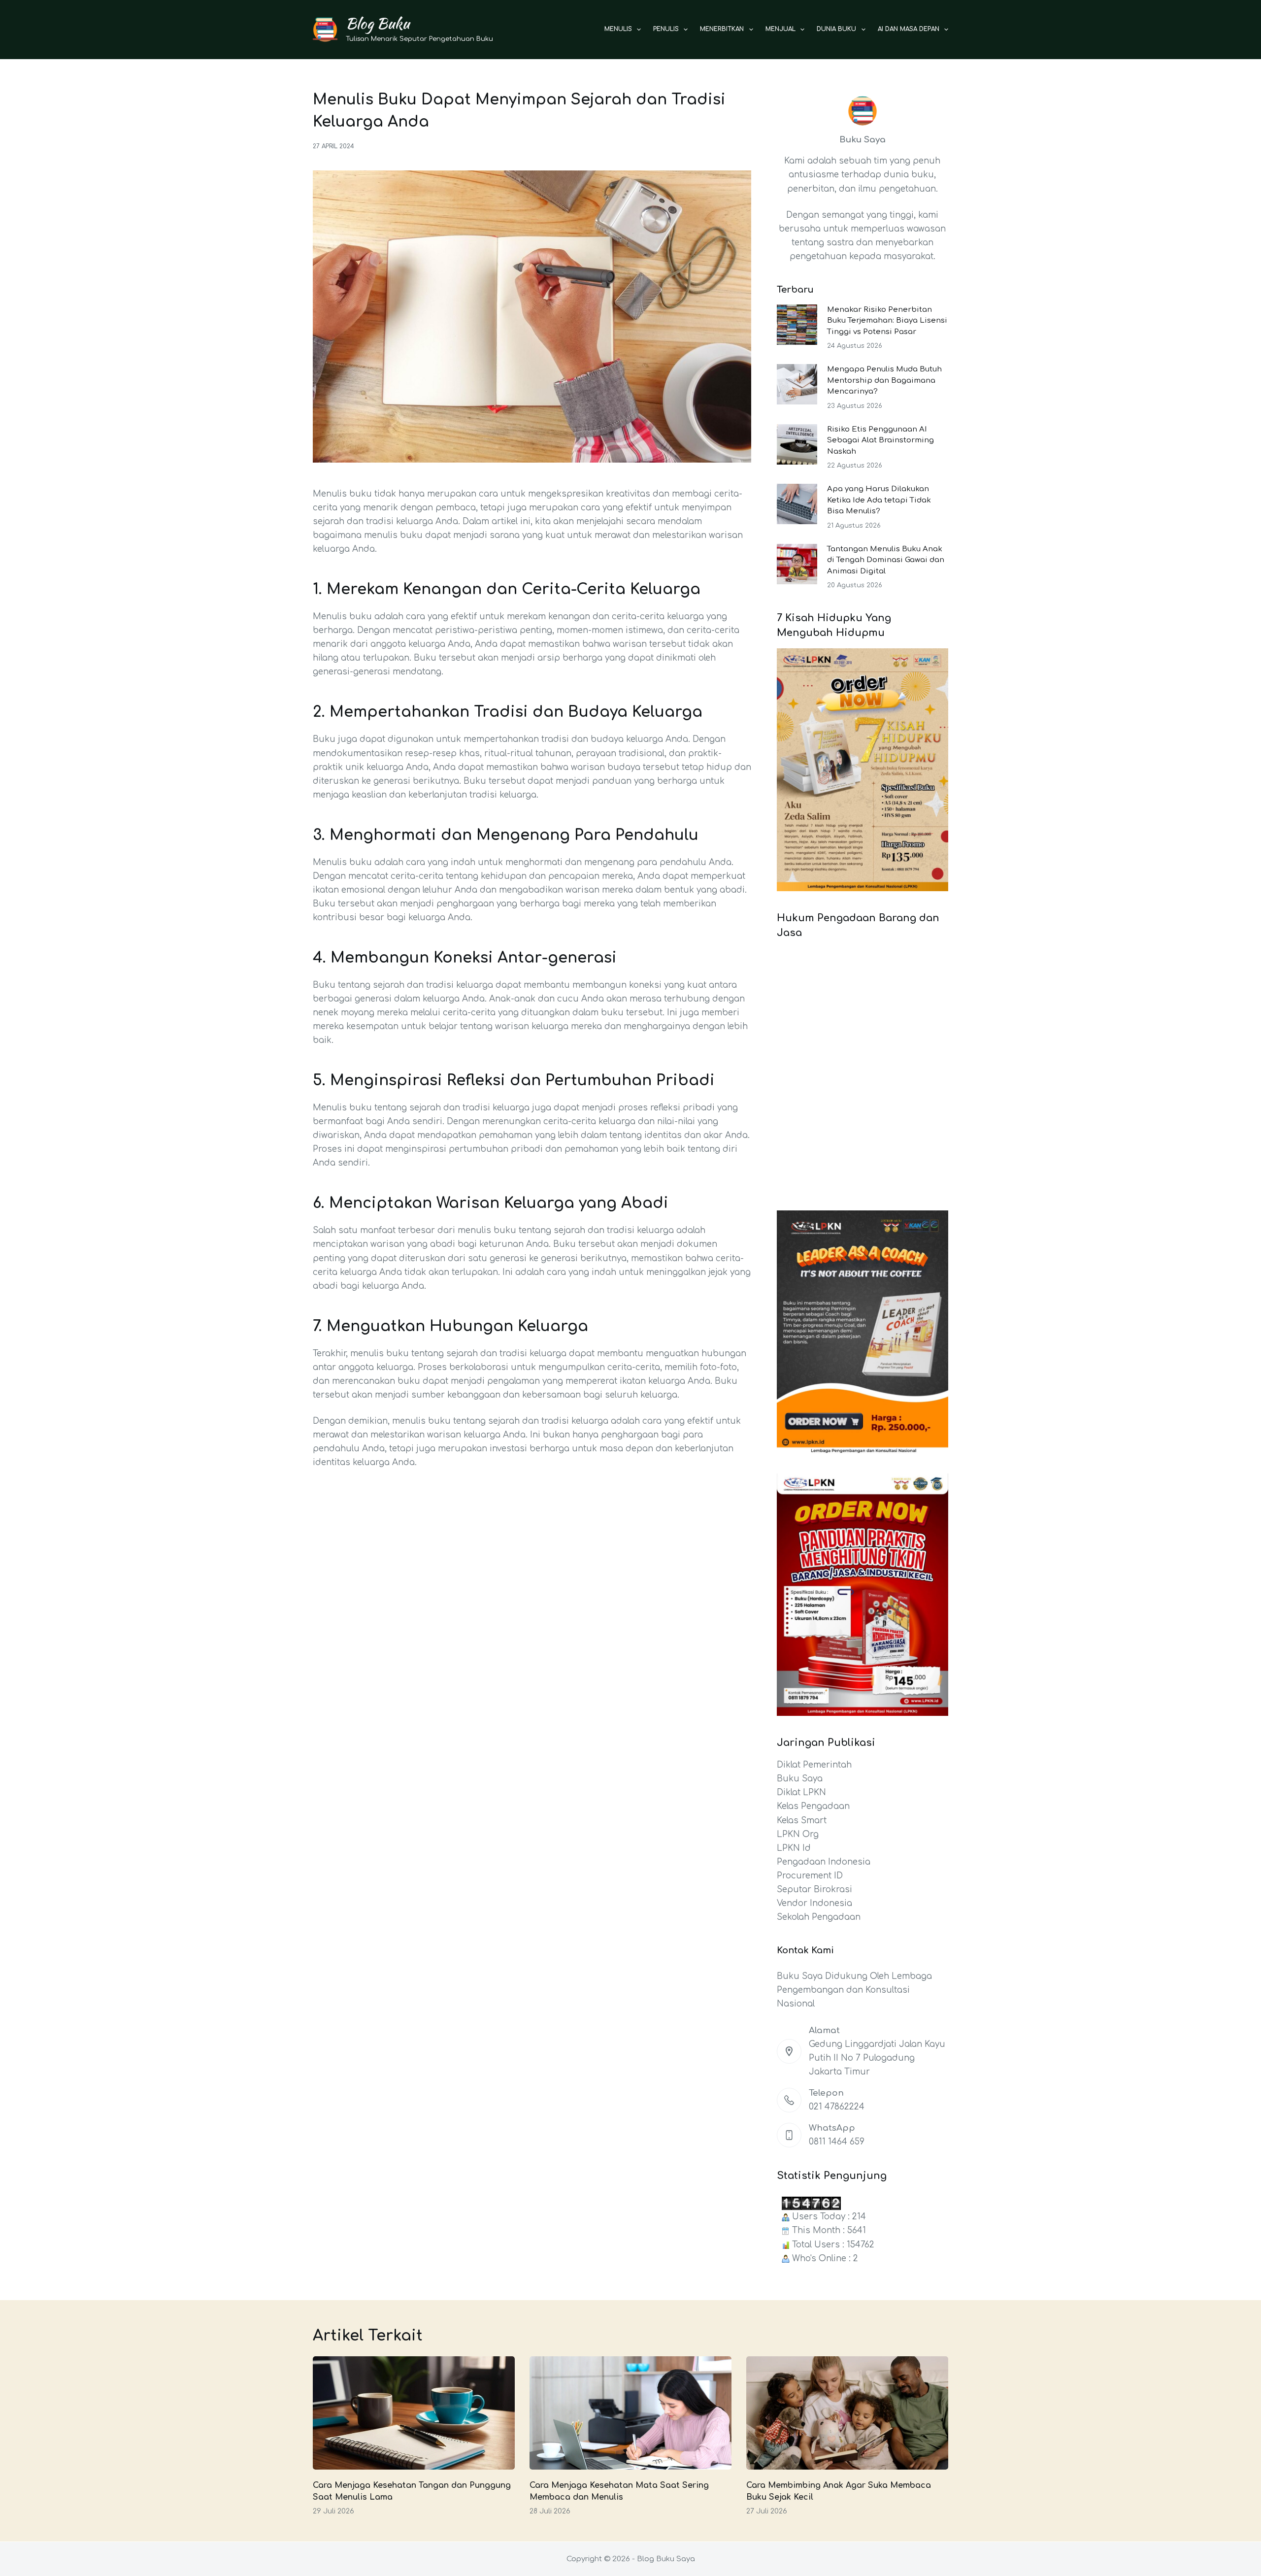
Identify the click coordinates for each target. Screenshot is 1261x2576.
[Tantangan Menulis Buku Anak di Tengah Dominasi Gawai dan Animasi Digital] (797, 564)
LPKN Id (794, 1848)
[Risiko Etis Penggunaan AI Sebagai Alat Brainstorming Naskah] (797, 444)
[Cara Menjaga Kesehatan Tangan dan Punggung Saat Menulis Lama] (414, 2413)
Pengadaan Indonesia (824, 1862)
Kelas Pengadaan (813, 1806)
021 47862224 (837, 2107)
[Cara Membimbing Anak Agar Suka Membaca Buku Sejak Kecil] (847, 2413)
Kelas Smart (802, 1821)
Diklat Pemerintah (814, 1765)
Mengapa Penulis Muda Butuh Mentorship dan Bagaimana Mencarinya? (884, 380)
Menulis (618, 29)
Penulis (666, 29)
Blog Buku (378, 23)
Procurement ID (810, 1876)
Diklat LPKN (801, 1792)
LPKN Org (798, 1834)
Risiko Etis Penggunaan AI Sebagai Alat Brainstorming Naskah (880, 440)
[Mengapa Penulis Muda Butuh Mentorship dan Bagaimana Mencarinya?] (797, 384)
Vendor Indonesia (814, 1903)
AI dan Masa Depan (909, 29)
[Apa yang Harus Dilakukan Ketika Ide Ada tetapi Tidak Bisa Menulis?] (797, 504)
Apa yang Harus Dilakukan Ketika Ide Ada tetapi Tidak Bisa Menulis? (879, 500)
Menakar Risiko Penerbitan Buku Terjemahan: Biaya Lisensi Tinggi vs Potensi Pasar (887, 321)
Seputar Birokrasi (814, 1890)
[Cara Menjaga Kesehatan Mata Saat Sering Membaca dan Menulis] (630, 2413)
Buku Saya (800, 1779)
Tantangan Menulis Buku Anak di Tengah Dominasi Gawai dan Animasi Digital (886, 560)
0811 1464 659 (837, 2142)
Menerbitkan (722, 29)
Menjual (780, 29)
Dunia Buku (836, 29)
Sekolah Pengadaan (819, 1917)
